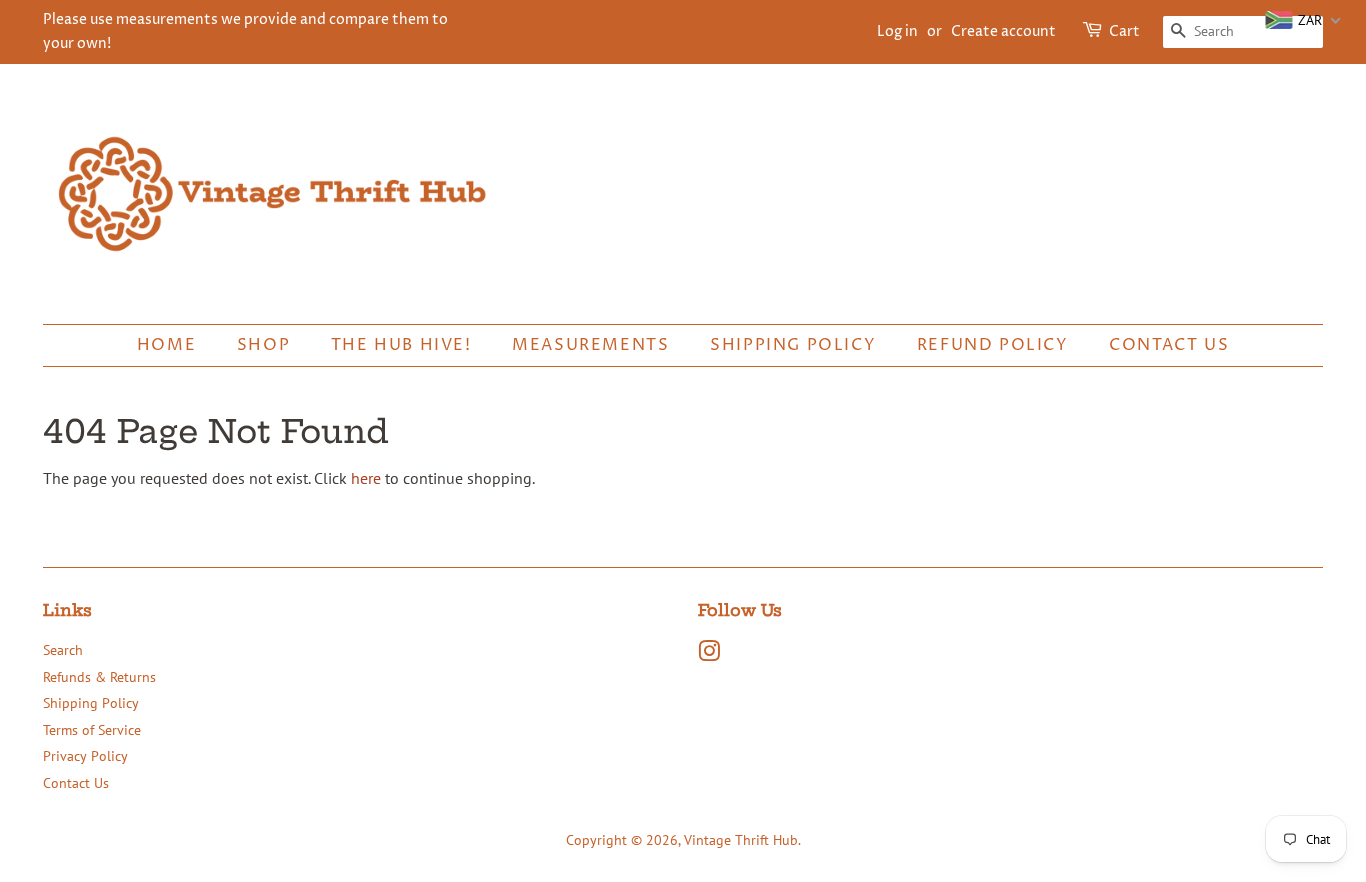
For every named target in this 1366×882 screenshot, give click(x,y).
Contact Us (1169, 345)
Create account (1003, 31)
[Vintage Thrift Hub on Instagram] (709, 655)
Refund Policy (993, 345)
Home (166, 345)
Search (63, 650)
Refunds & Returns (99, 677)
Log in (897, 31)
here (366, 478)
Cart (1124, 31)
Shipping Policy (793, 345)
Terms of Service (92, 730)
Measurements (590, 345)
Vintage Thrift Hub (741, 840)
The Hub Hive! (401, 345)
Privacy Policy (85, 756)
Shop (263, 345)
